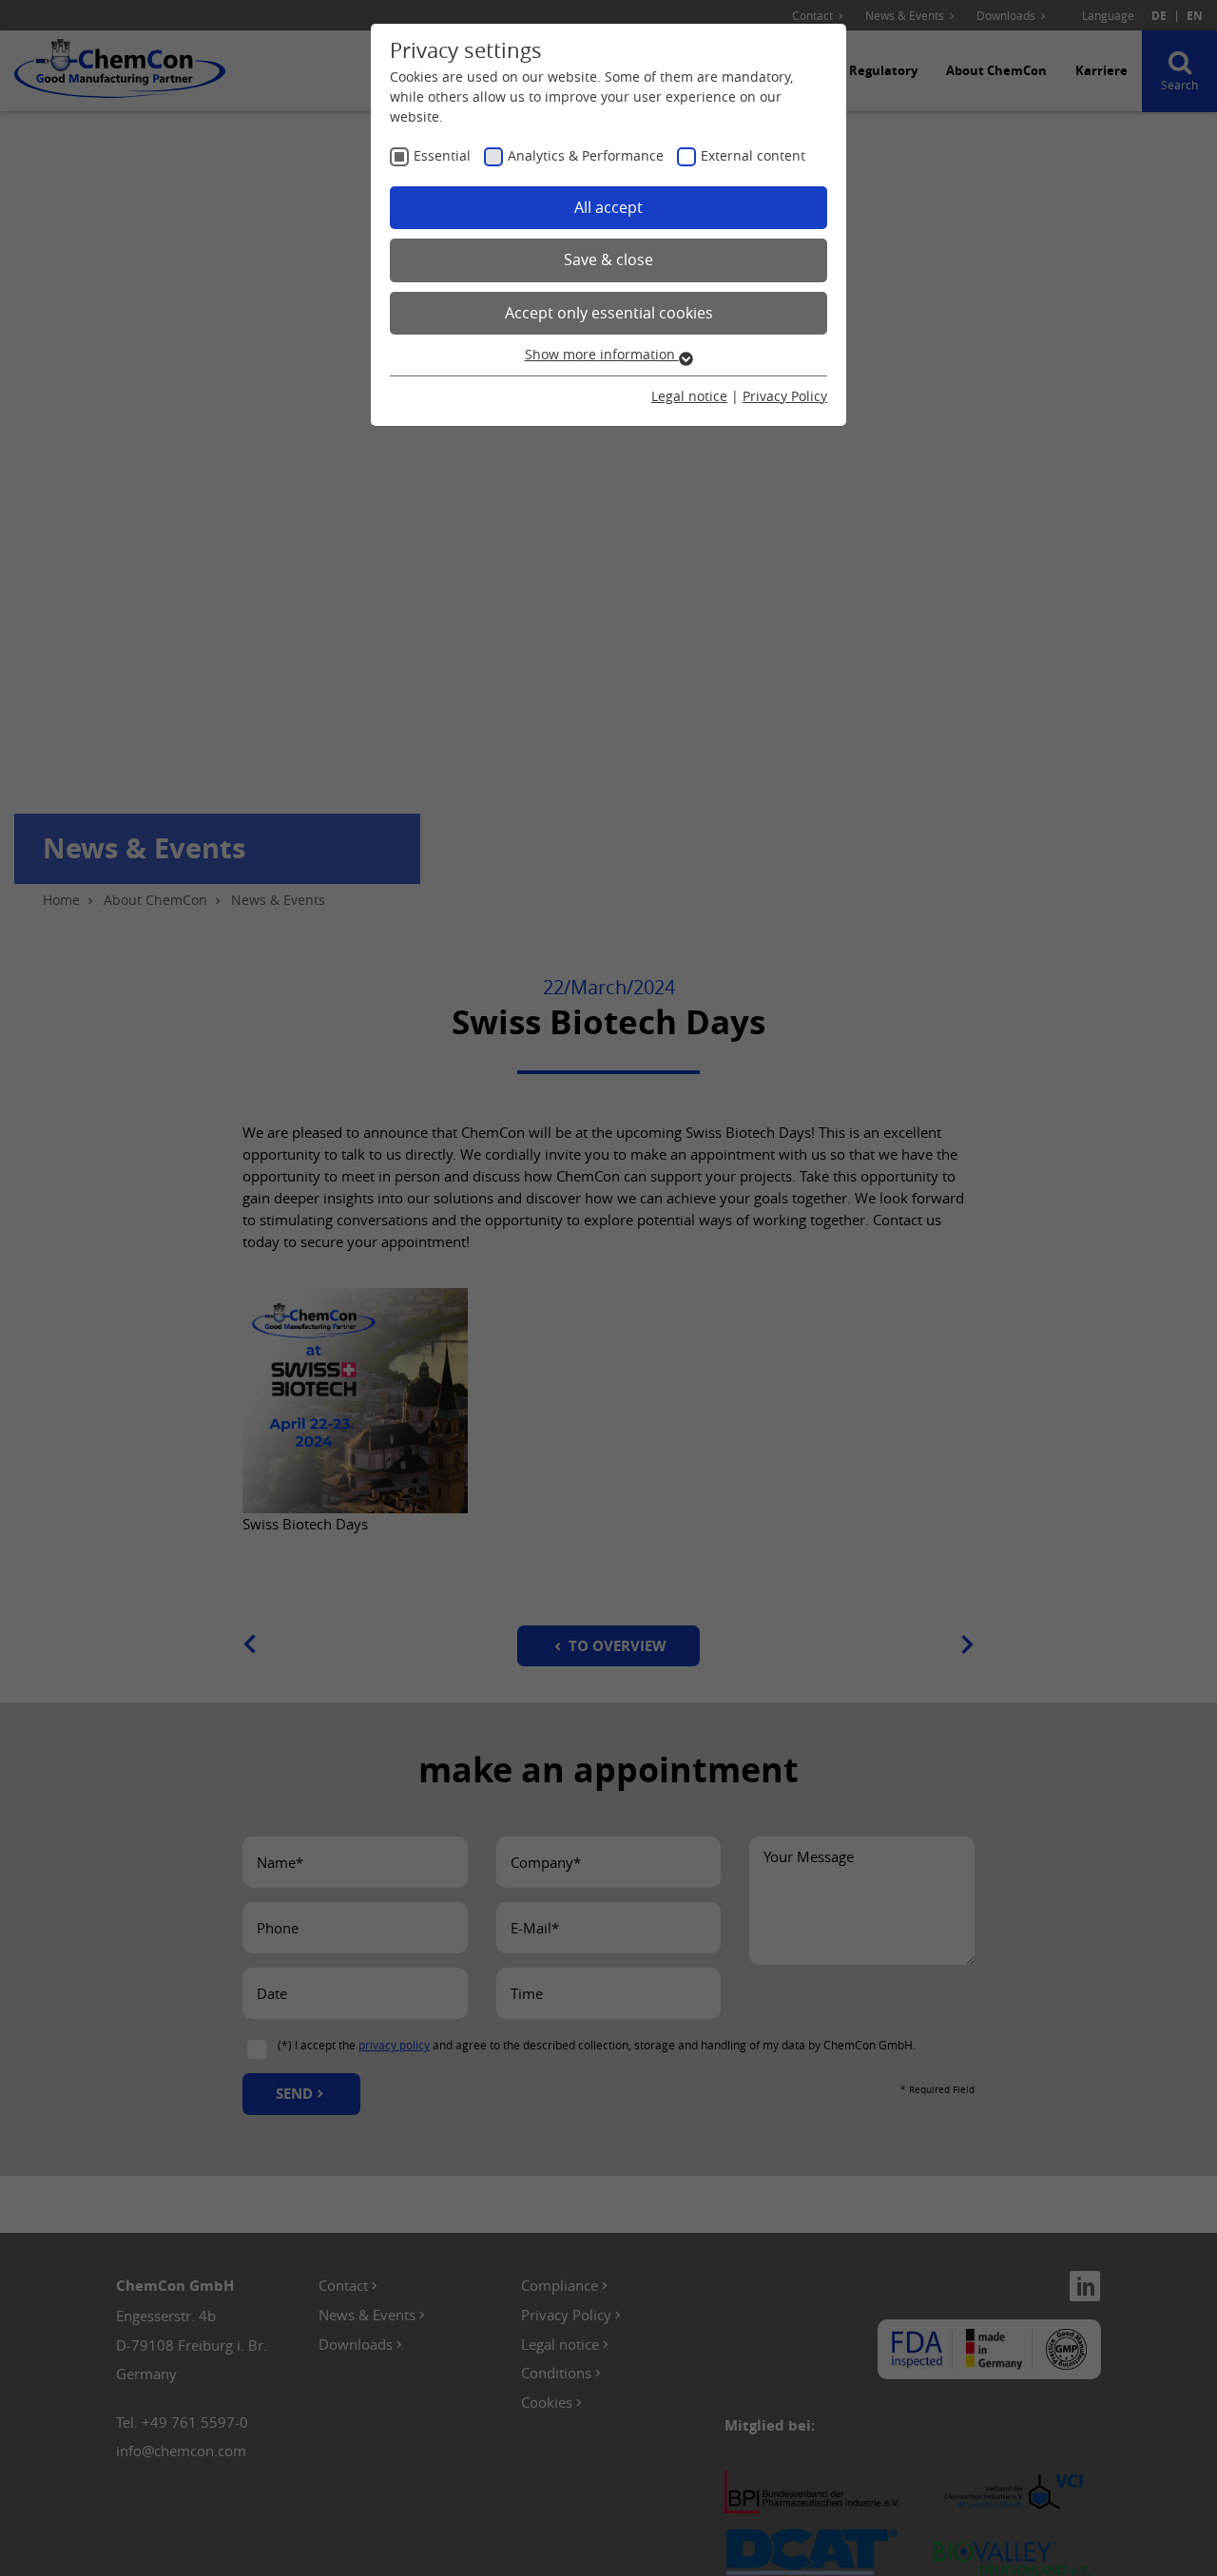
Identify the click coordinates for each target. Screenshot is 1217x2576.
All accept (608, 207)
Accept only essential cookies (609, 313)
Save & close (608, 260)
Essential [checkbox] (442, 155)
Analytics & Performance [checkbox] (586, 155)
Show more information (602, 354)
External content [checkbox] (753, 155)
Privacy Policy (785, 396)
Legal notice (689, 396)
